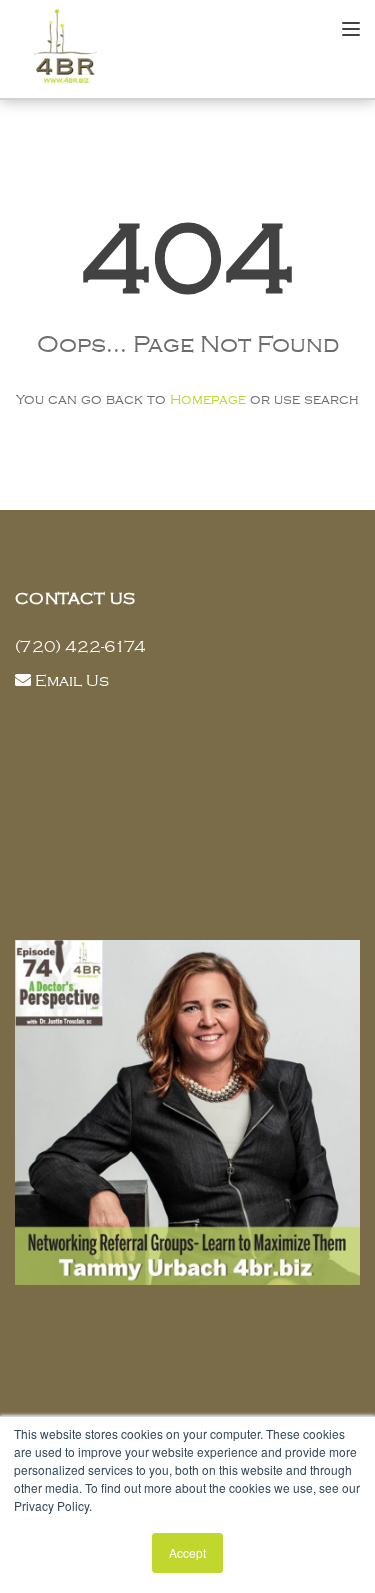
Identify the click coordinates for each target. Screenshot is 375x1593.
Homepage (208, 399)
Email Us (72, 681)
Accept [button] (187, 1552)
